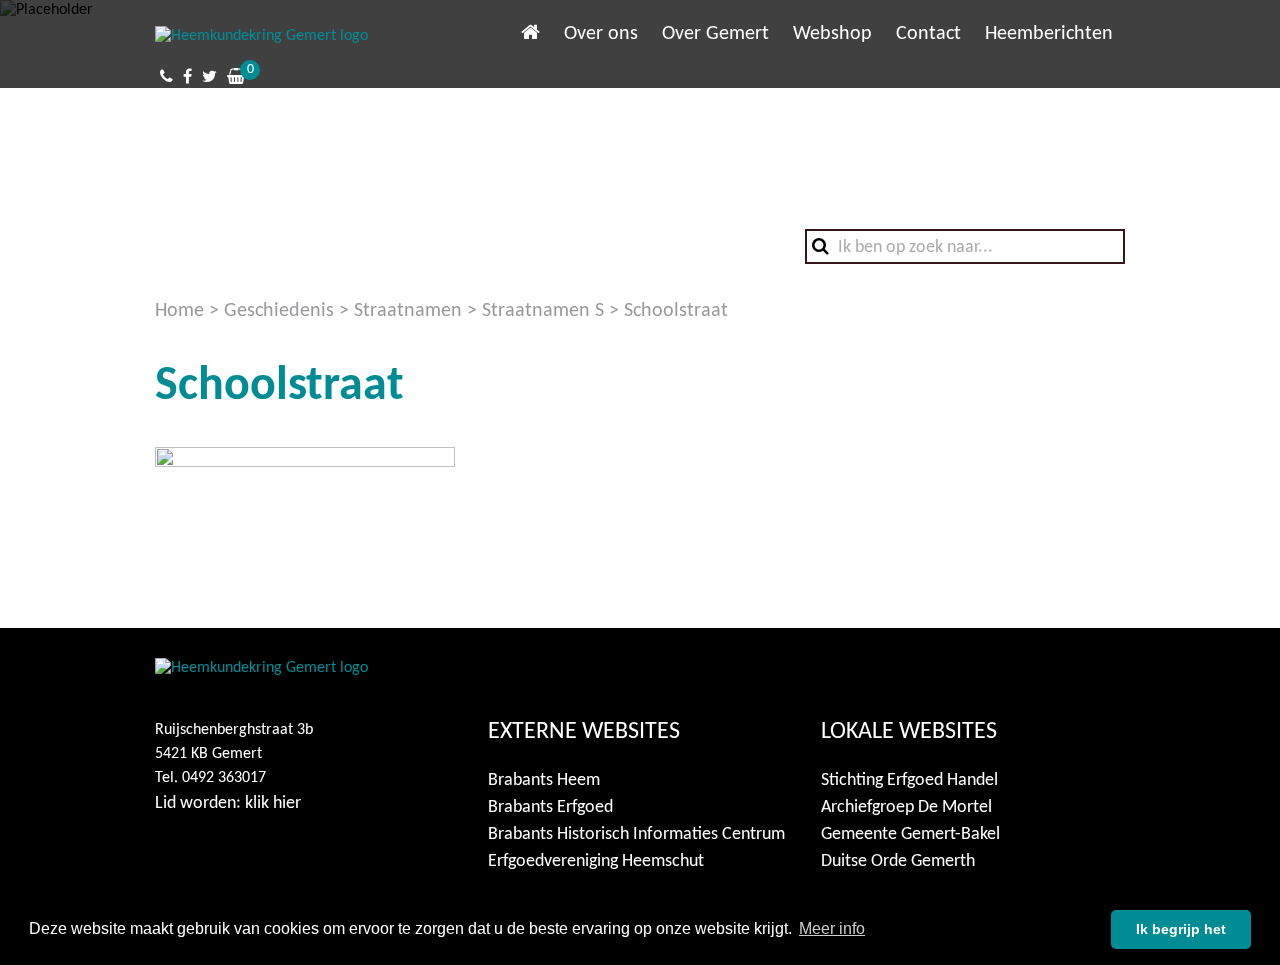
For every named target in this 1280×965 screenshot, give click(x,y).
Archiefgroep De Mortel (906, 807)
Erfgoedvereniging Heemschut (596, 861)
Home (179, 311)
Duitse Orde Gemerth (898, 861)
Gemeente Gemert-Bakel (910, 834)
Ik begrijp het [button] (1181, 929)
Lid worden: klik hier (228, 803)
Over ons (601, 34)
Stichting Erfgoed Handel (909, 780)
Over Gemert (715, 34)
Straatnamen (408, 311)
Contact (928, 34)
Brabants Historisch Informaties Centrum (636, 834)
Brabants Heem (544, 780)
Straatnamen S (543, 311)
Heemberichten (1049, 34)
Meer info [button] (832, 928)
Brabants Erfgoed (550, 807)
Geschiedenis (279, 311)
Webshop (832, 34)
